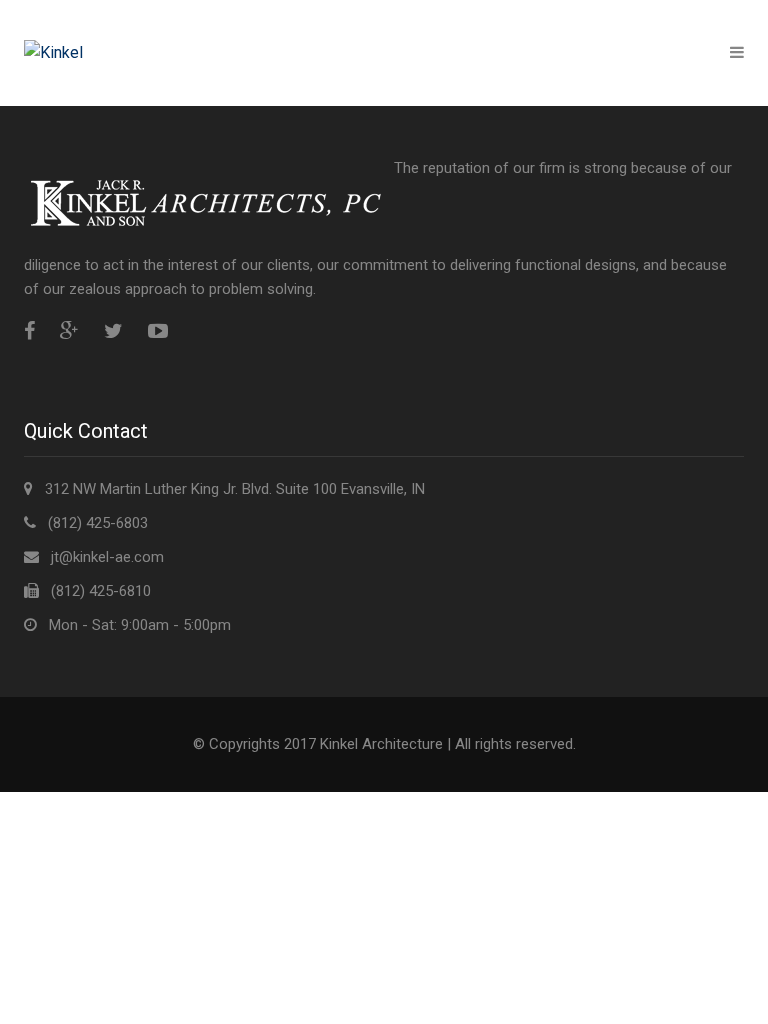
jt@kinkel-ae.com (107, 557)
